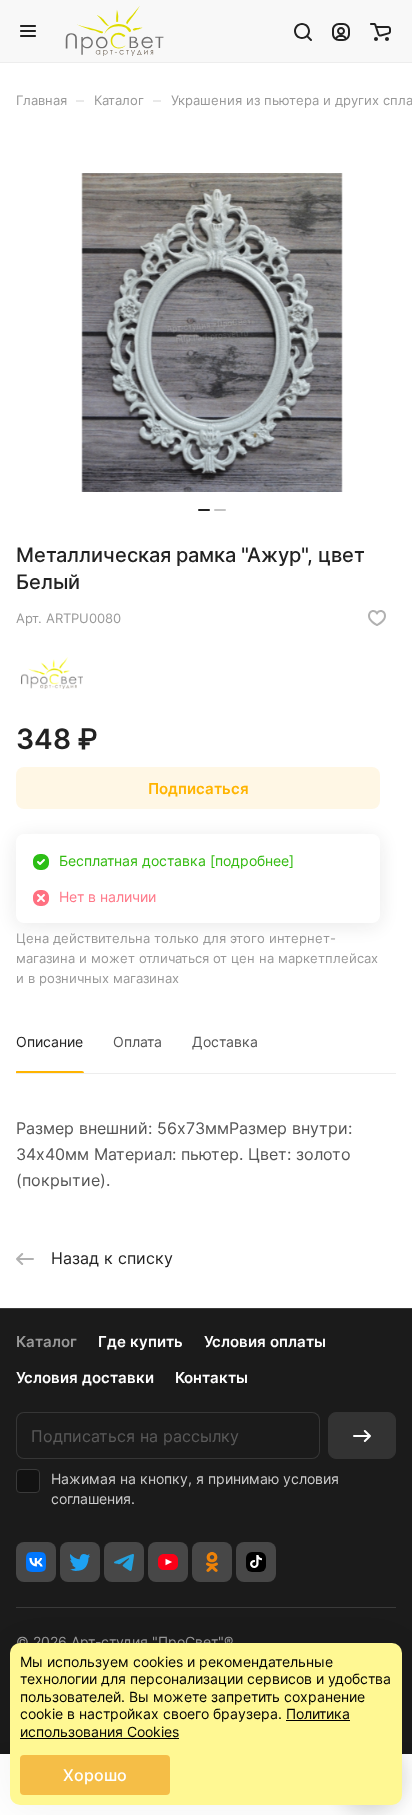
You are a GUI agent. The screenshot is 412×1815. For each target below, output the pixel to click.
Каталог (46, 1341)
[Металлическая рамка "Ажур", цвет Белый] (212, 332)
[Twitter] (80, 1562)
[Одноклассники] (212, 1562)
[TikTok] (256, 1562)
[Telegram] (124, 1562)
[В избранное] (377, 618)
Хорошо (95, 1775)
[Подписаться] (362, 1435)
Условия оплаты (265, 1341)
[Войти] (341, 31)
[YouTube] (168, 1562)
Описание (49, 1041)
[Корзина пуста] (380, 31)
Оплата (137, 1041)
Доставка (225, 1041)
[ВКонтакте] (36, 1562)
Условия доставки (85, 1377)
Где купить (140, 1341)
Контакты (211, 1377)
